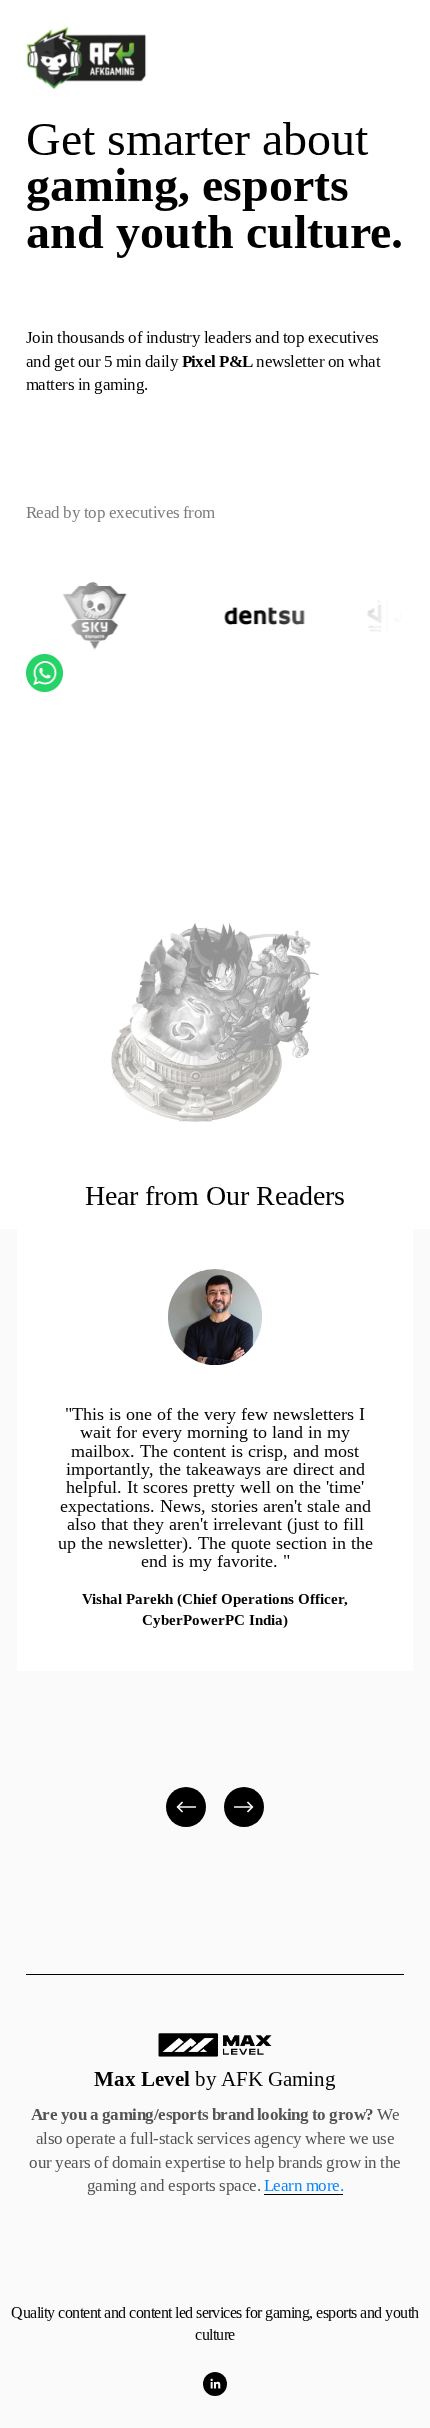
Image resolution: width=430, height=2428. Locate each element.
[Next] (244, 1807)
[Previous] (186, 1807)
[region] (215, 1529)
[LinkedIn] (215, 2384)
